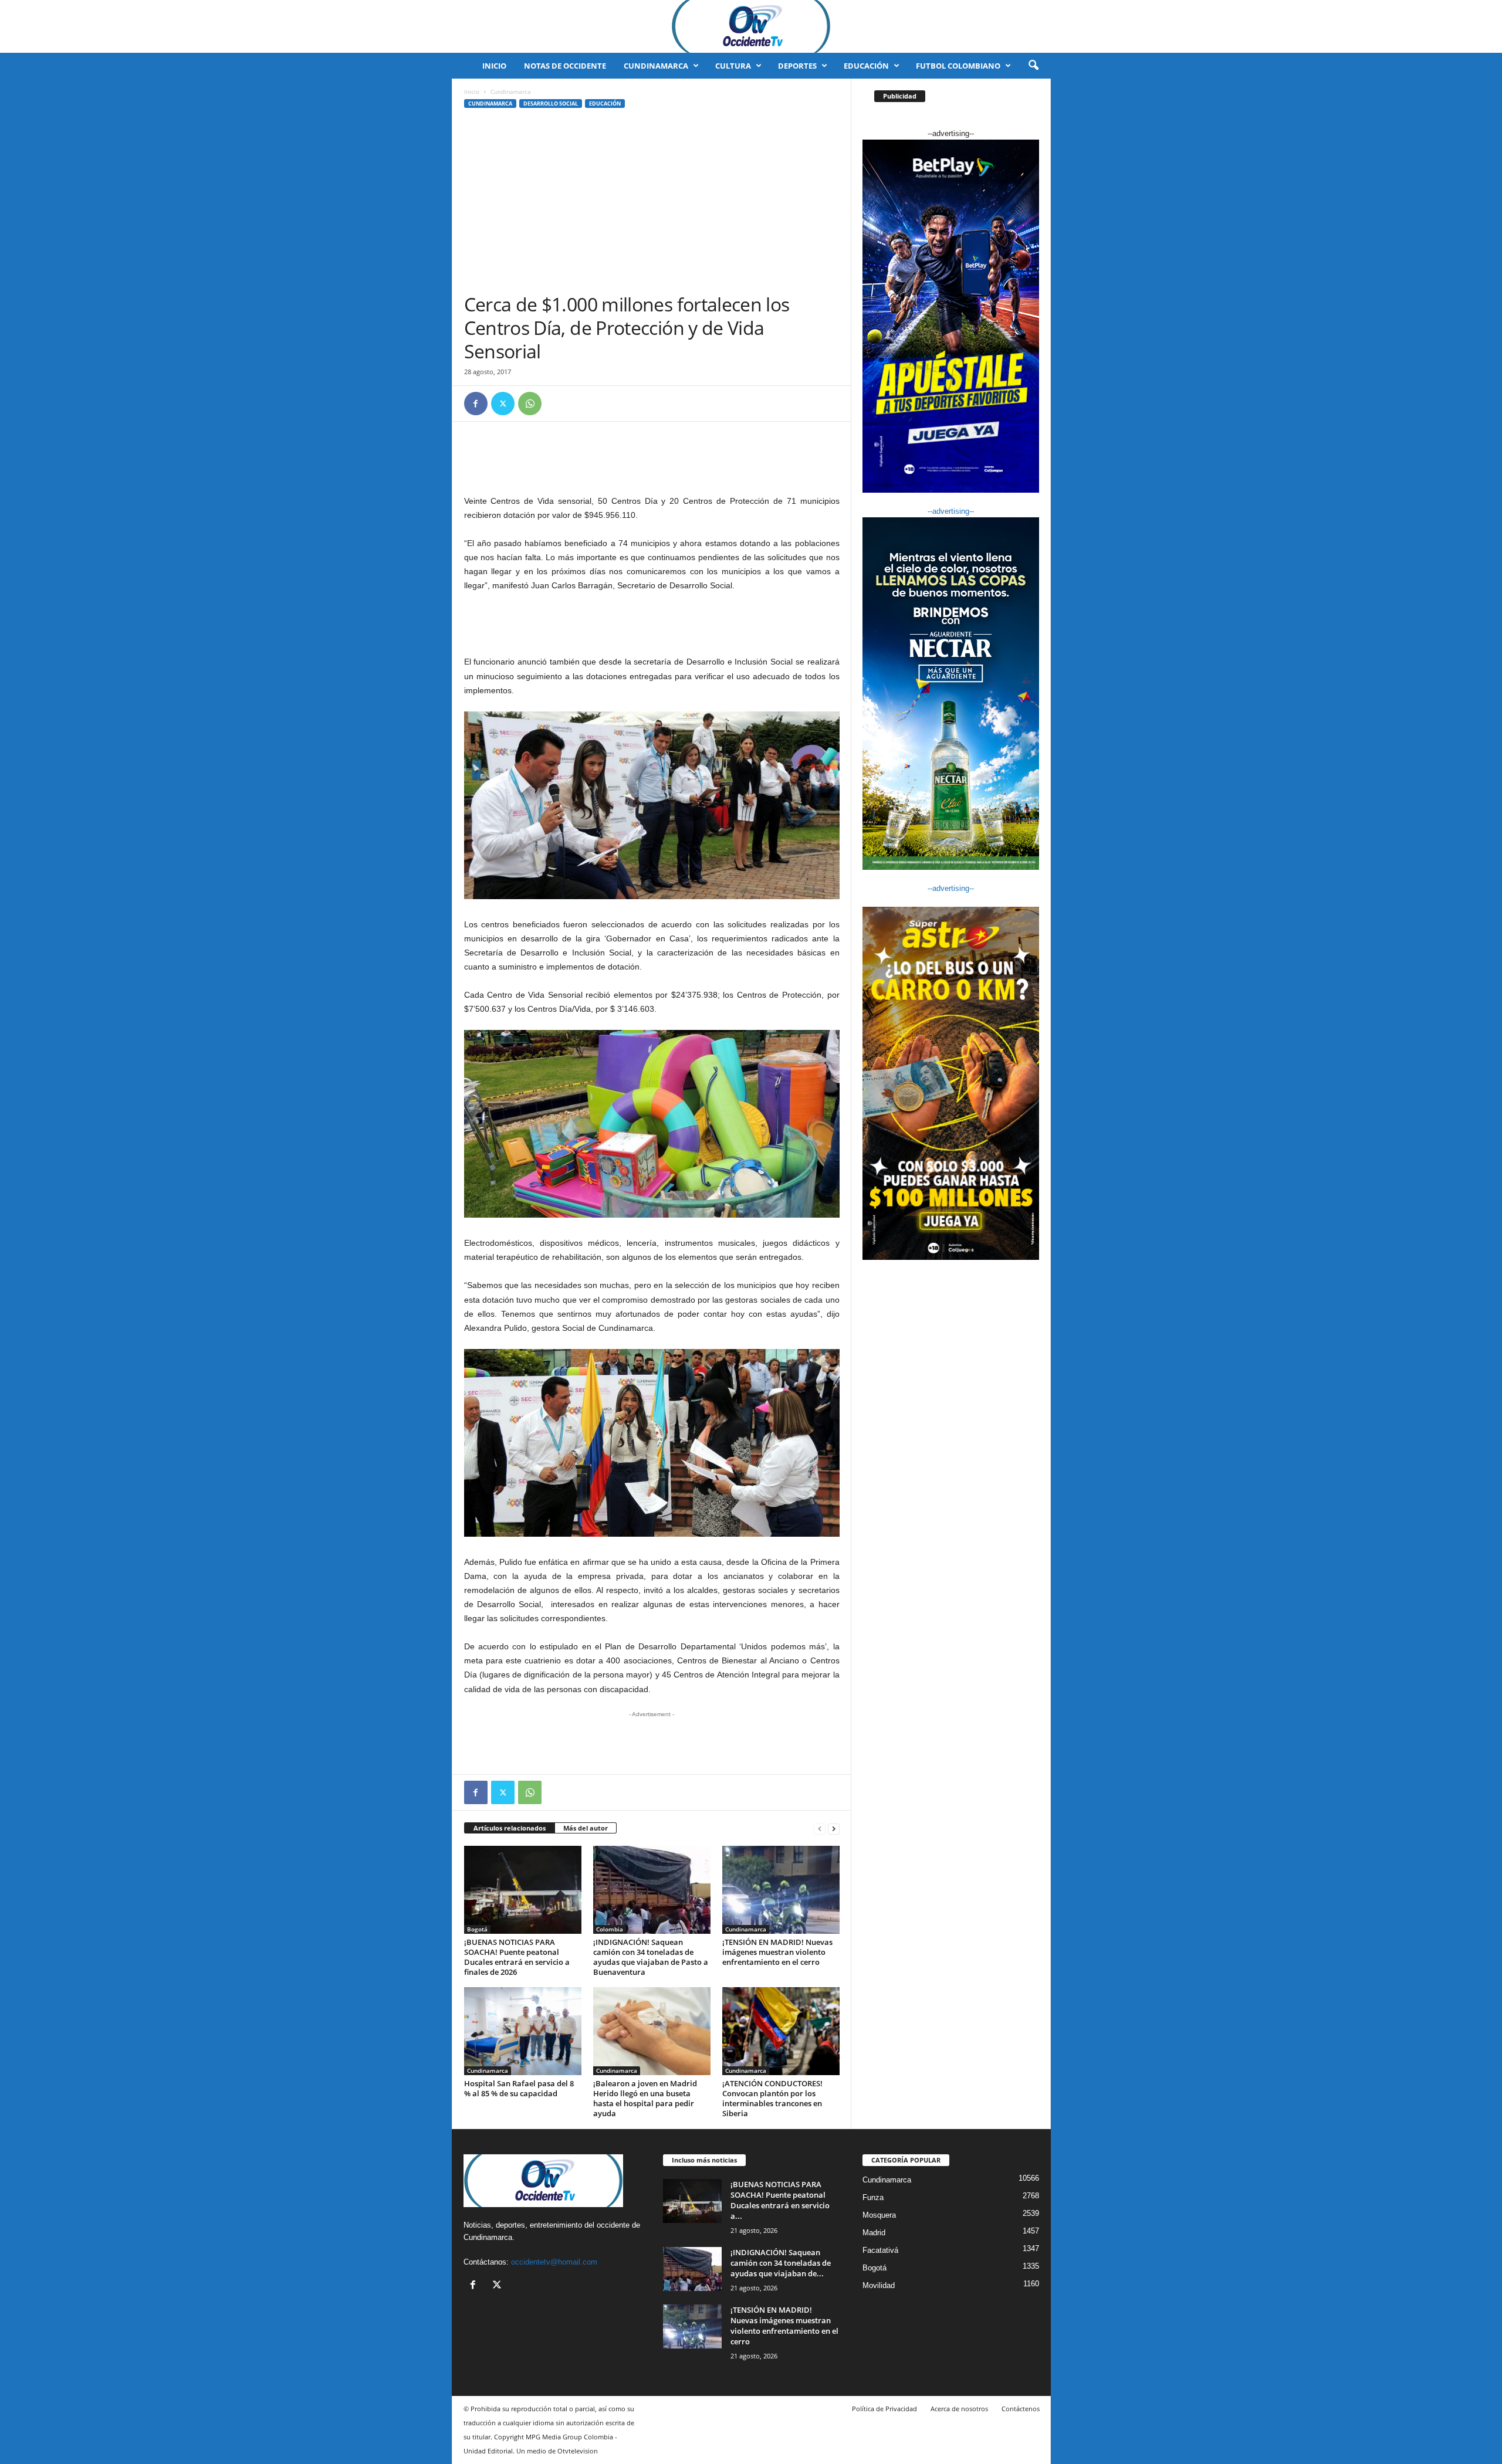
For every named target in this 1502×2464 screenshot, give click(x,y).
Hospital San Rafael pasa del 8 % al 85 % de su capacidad (519, 2088)
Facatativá (880, 2250)
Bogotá (477, 1929)
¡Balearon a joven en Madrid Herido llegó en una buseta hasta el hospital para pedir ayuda (645, 2098)
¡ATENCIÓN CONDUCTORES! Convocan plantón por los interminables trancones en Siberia (772, 2098)
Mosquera (879, 2215)
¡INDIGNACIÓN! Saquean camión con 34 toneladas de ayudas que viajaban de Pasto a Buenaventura (651, 1957)
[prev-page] (820, 1828)
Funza (873, 2197)
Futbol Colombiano (958, 66)
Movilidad (879, 2285)
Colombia (610, 1929)
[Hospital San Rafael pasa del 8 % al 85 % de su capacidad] (523, 2031)
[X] (503, 404)
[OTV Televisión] (751, 26)
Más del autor (586, 1828)
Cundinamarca (656, 66)
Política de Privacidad (884, 2409)
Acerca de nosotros (959, 2409)
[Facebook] (476, 404)
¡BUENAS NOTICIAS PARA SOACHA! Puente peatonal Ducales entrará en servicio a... (780, 2200)
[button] (1033, 66)
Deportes (797, 66)
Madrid (874, 2233)
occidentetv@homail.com (554, 2262)
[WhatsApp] (530, 404)
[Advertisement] (652, 205)
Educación (866, 66)
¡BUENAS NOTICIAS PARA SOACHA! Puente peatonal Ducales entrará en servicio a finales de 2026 (517, 1957)
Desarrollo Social (551, 104)
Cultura (733, 66)
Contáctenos (1021, 2409)
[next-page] (834, 1828)
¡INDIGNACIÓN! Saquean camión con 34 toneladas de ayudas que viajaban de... (781, 2263)
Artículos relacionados (510, 1828)
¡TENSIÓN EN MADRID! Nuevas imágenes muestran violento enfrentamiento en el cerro (777, 1952)
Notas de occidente (565, 66)
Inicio (494, 66)
